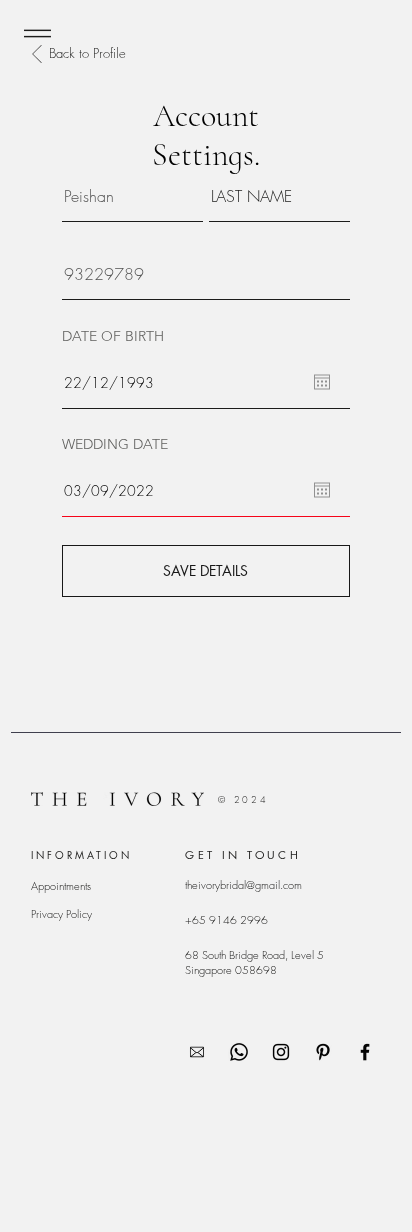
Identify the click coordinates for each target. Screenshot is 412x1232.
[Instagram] (281, 1052)
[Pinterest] (323, 1052)
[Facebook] (365, 1052)
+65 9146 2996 (226, 919)
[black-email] (197, 1052)
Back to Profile (87, 53)
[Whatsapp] (239, 1052)
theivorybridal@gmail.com (243, 884)
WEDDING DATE (115, 444)
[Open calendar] (322, 382)
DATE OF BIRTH (113, 336)
